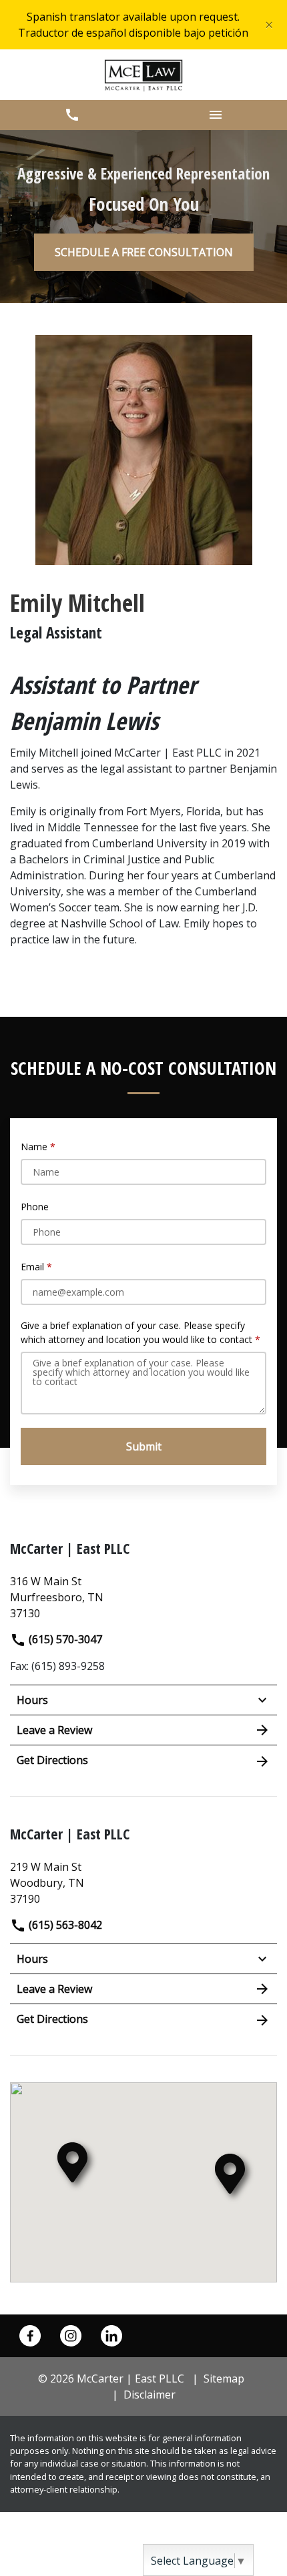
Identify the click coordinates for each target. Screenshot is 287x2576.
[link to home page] (144, 75)
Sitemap (224, 2379)
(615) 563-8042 (64, 1925)
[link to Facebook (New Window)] (30, 2336)
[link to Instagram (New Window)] (71, 2336)
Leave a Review (54, 1730)
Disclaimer (150, 2395)
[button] (72, 115)
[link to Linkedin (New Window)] (111, 2336)
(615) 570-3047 (64, 1639)
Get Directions (52, 1760)
